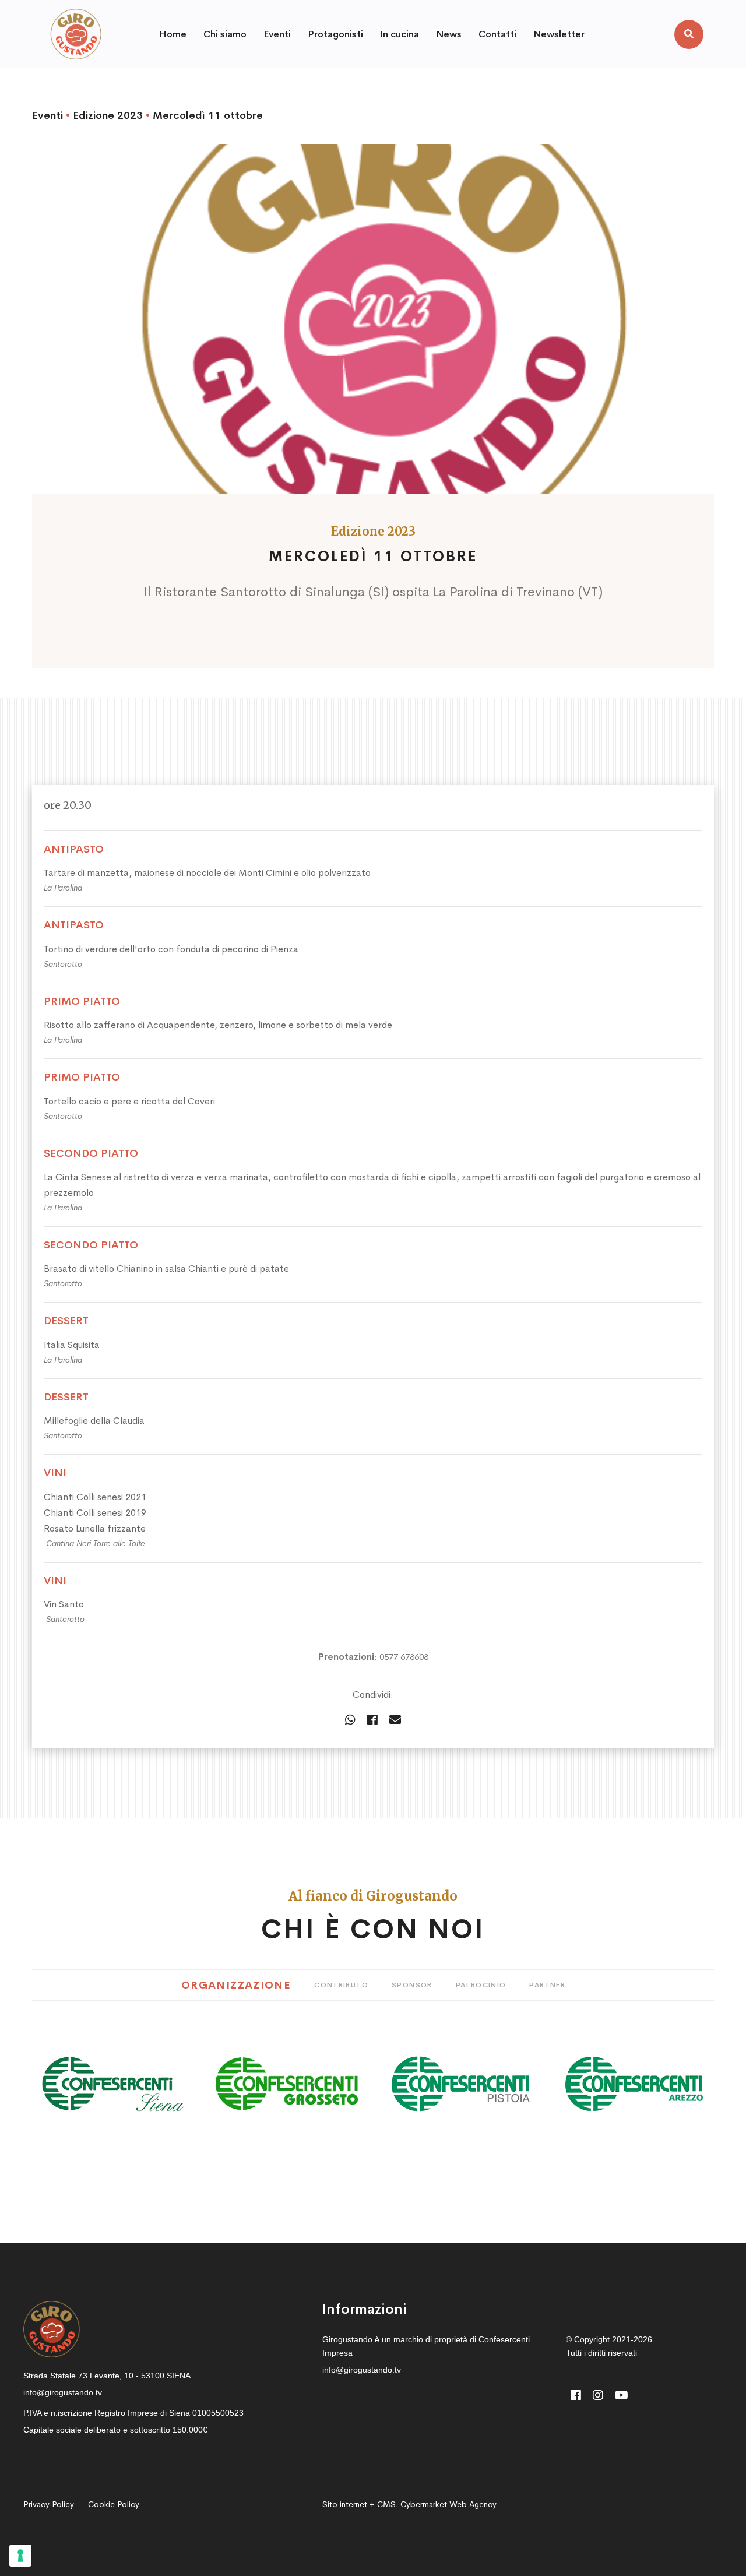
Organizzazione (236, 1985)
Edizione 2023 (108, 115)
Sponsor (412, 1985)
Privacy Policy (49, 2504)
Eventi (47, 115)
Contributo (341, 1985)
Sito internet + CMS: (409, 2504)
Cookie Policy (114, 2504)
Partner (547, 1985)
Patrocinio (481, 1985)
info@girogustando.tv (63, 2392)
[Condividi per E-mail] (395, 1720)
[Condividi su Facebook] (372, 1720)
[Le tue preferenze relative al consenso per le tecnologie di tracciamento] (20, 2556)
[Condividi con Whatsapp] (350, 1720)
